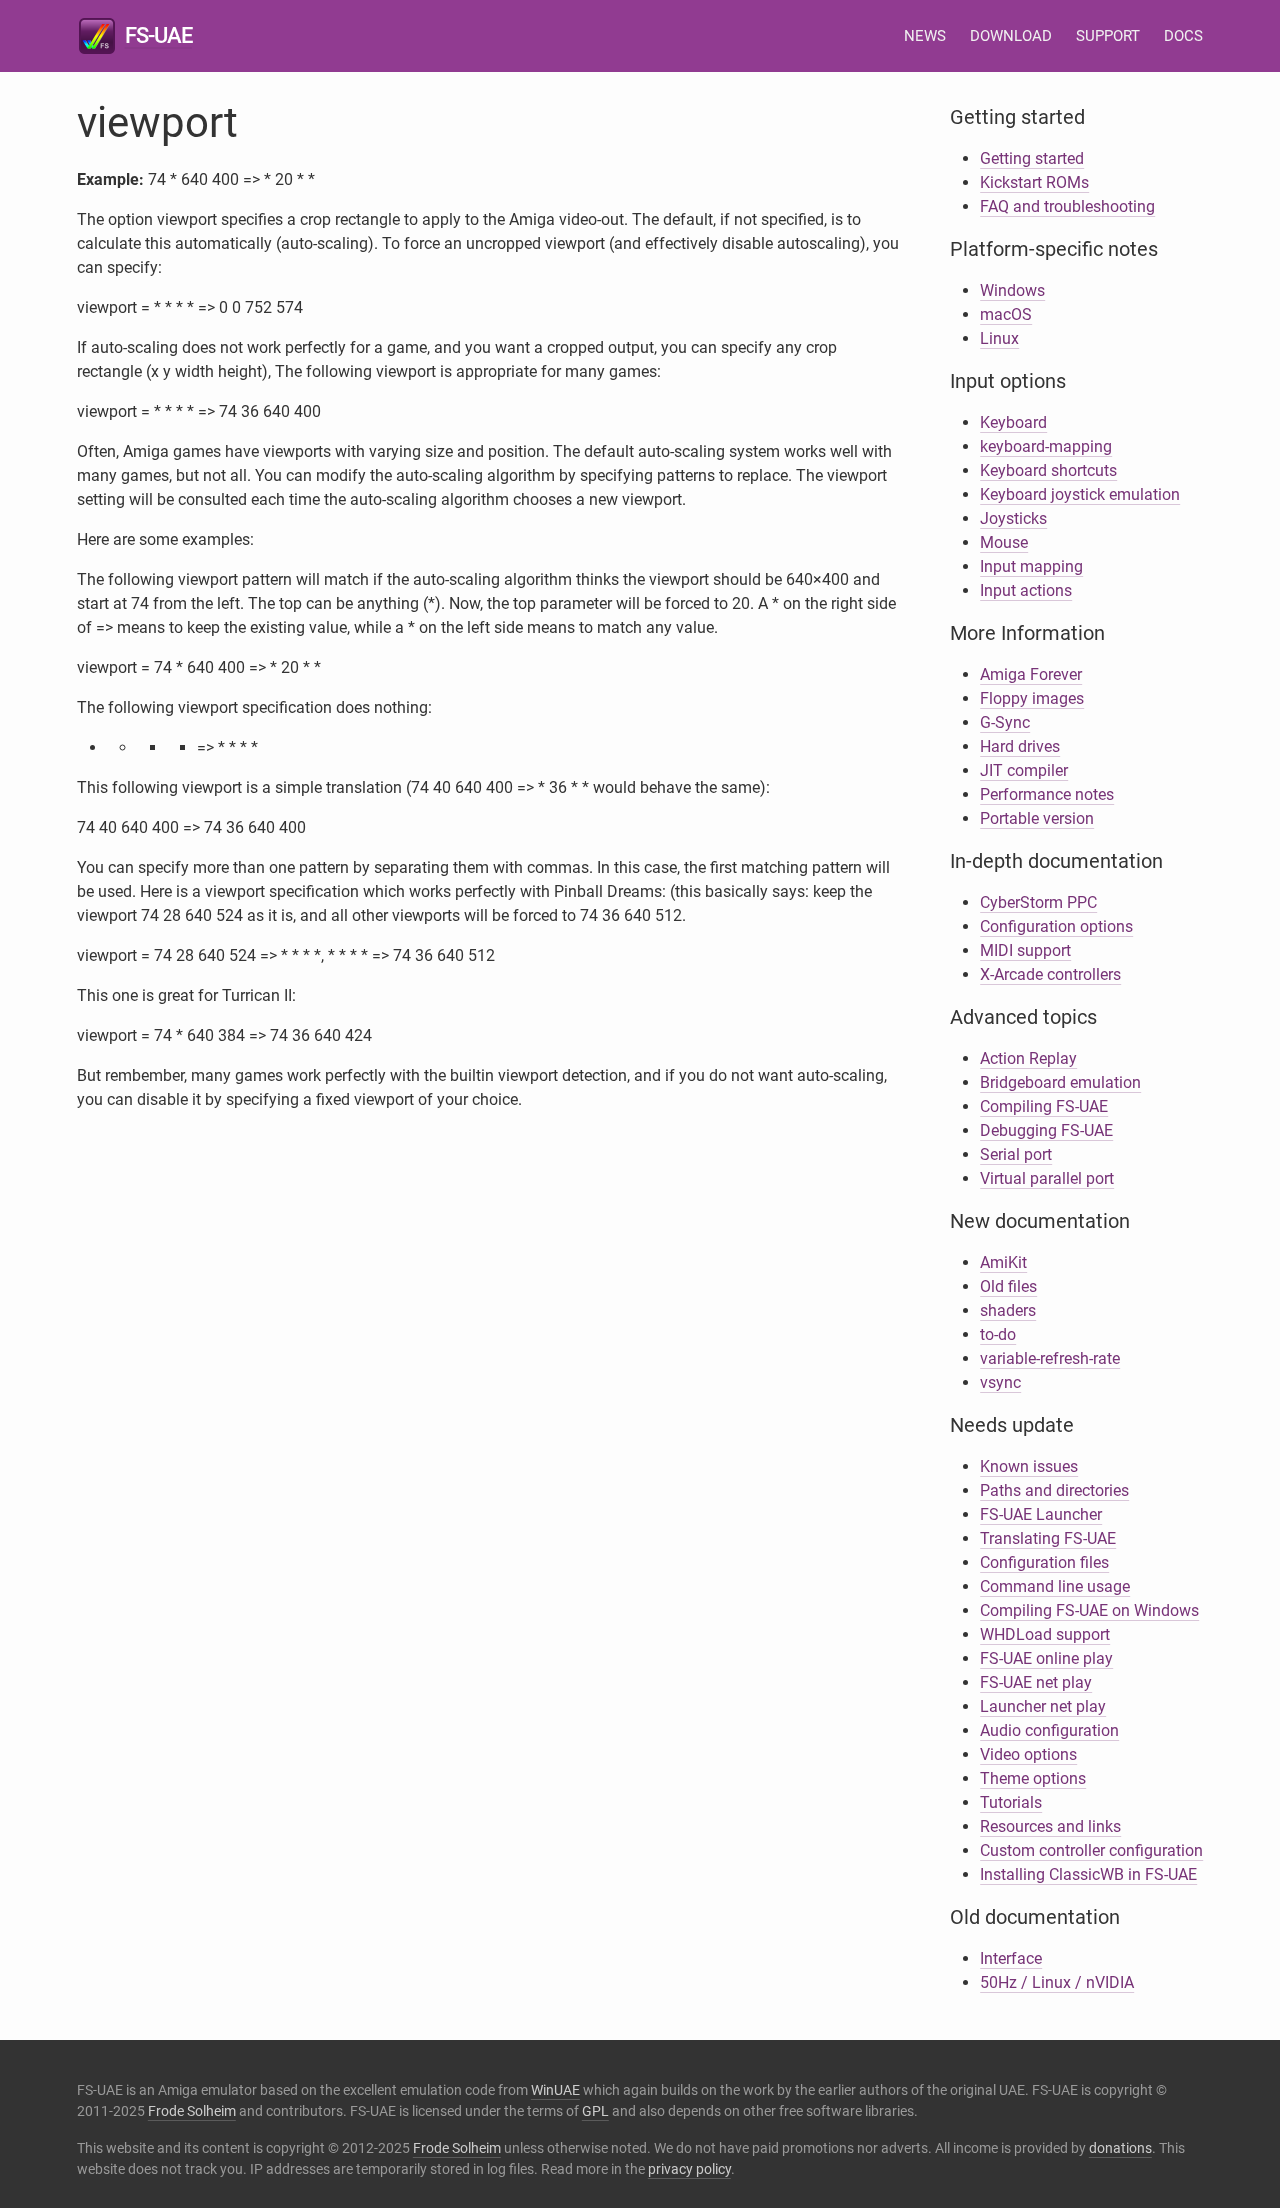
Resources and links (1050, 1826)
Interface (1011, 1958)
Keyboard (1013, 422)
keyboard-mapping (1046, 446)
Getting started (1032, 158)
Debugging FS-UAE (1046, 1130)
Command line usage (1055, 1586)
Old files (1008, 1286)
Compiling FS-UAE (1044, 1106)
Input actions (1026, 590)
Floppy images (1032, 698)
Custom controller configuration (1091, 1850)
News (925, 36)
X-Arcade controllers (1050, 974)
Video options (1028, 1754)
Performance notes (1047, 794)
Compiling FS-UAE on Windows (1089, 1610)
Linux (999, 338)
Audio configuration (1049, 1730)
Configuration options (1056, 926)
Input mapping (1031, 566)
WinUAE (555, 2090)
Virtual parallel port (1047, 1178)
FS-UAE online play (1046, 1658)
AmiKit (1003, 1262)
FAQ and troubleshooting (1067, 206)
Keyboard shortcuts (1048, 470)
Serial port (1016, 1154)
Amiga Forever (1031, 674)
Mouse (1004, 542)
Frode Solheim (192, 2111)
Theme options (1033, 1778)
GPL (595, 2111)
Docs (1183, 36)
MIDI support (1025, 950)
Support (1108, 36)
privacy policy (689, 2169)
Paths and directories (1054, 1490)
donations (1120, 2148)
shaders (1008, 1310)
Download (1011, 36)
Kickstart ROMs (1034, 182)
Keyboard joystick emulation (1080, 494)
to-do (998, 1334)
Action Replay (1028, 1058)
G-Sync (1005, 722)
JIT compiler (1024, 770)
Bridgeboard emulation (1060, 1082)
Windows (1012, 290)
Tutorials (1011, 1802)
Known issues (1029, 1466)
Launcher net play (1043, 1706)
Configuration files (1044, 1562)
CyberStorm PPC (1038, 902)
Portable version (1037, 818)
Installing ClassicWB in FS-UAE (1088, 1874)
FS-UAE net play (1036, 1682)
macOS (1006, 314)
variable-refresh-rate (1050, 1358)
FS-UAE (158, 35)
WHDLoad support (1045, 1634)
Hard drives (1020, 746)
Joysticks (1013, 518)
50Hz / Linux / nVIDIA (1057, 1982)
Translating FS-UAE (1048, 1538)
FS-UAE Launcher (1041, 1514)
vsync (1000, 1382)
